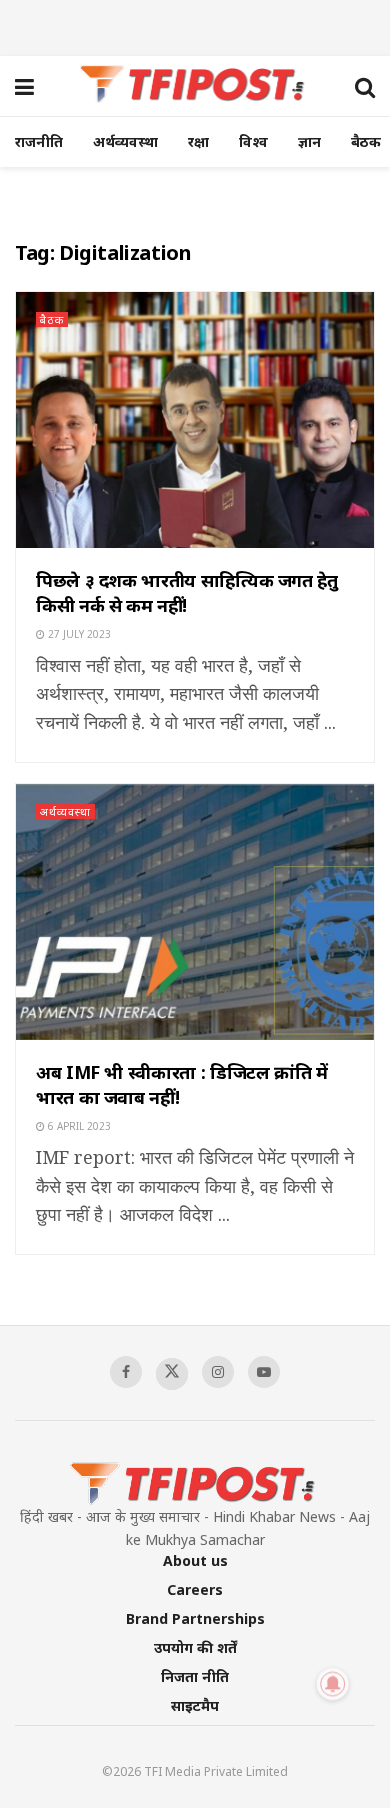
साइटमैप (195, 1705)
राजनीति (39, 141)
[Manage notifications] (333, 1684)
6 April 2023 (78, 1126)
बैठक (366, 141)
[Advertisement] (195, 25)
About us (195, 1560)
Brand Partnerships (195, 1618)
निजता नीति (195, 1676)
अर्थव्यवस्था (125, 141)
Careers (195, 1589)
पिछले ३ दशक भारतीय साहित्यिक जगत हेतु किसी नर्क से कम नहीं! (187, 592)
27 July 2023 (78, 634)
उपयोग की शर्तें (195, 1647)
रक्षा (198, 141)
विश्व (253, 141)
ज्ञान (309, 141)
